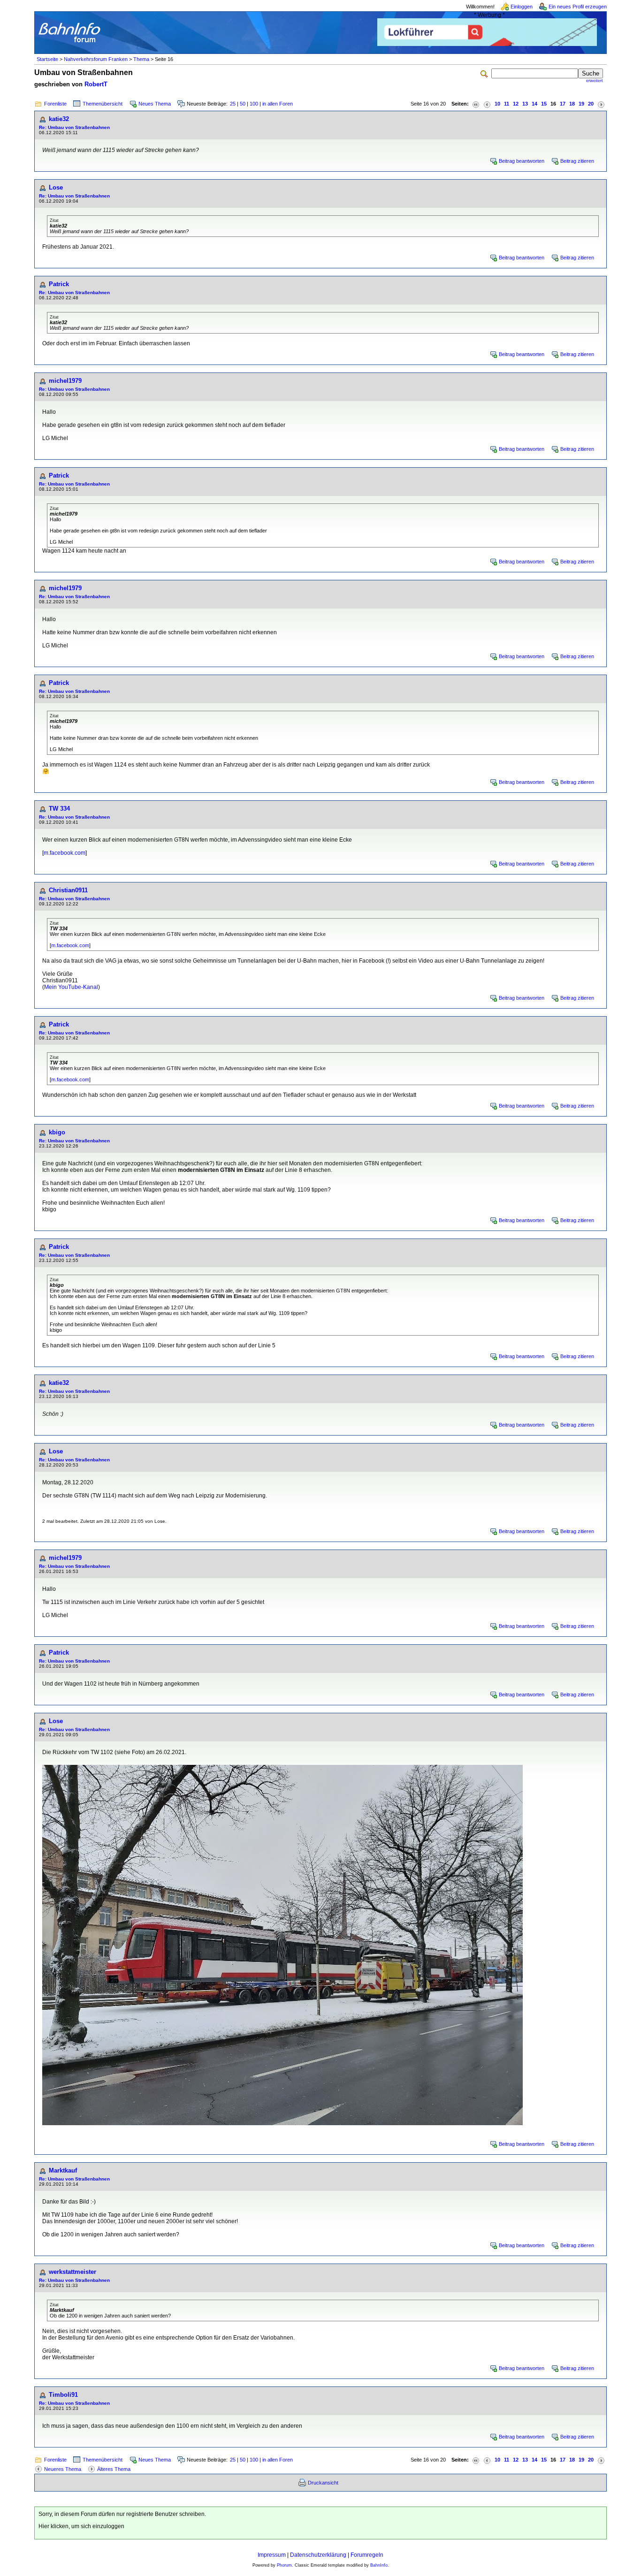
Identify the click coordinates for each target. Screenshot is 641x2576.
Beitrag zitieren (577, 161)
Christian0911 (68, 890)
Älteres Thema (114, 2469)
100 (254, 104)
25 (233, 104)
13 (525, 104)
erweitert (595, 81)
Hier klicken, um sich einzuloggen (81, 2526)
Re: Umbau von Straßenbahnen (74, 127)
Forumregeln (367, 2555)
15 (544, 104)
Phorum (284, 2565)
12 (516, 104)
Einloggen (522, 7)
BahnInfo (379, 2565)
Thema (141, 59)
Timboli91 (63, 2395)
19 (581, 104)
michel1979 (65, 381)
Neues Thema (155, 104)
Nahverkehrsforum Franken (96, 59)
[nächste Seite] (601, 104)
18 (572, 104)
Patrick (59, 284)
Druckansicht (323, 2483)
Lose (56, 187)
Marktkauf (63, 2170)
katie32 (59, 119)
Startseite (47, 59)
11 (507, 104)
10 (497, 104)
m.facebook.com (65, 853)
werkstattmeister (72, 2272)
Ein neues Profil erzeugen (578, 7)
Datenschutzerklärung (318, 2555)
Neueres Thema (63, 2469)
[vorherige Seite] (487, 104)
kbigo (57, 1132)
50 (243, 104)
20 (591, 104)
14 (534, 104)
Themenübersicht (103, 104)
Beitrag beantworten (522, 161)
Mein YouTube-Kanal (71, 987)
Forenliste (55, 104)
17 (563, 104)
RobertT (96, 84)
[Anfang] (476, 104)
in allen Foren (278, 104)
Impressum (272, 2555)
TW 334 (59, 809)
